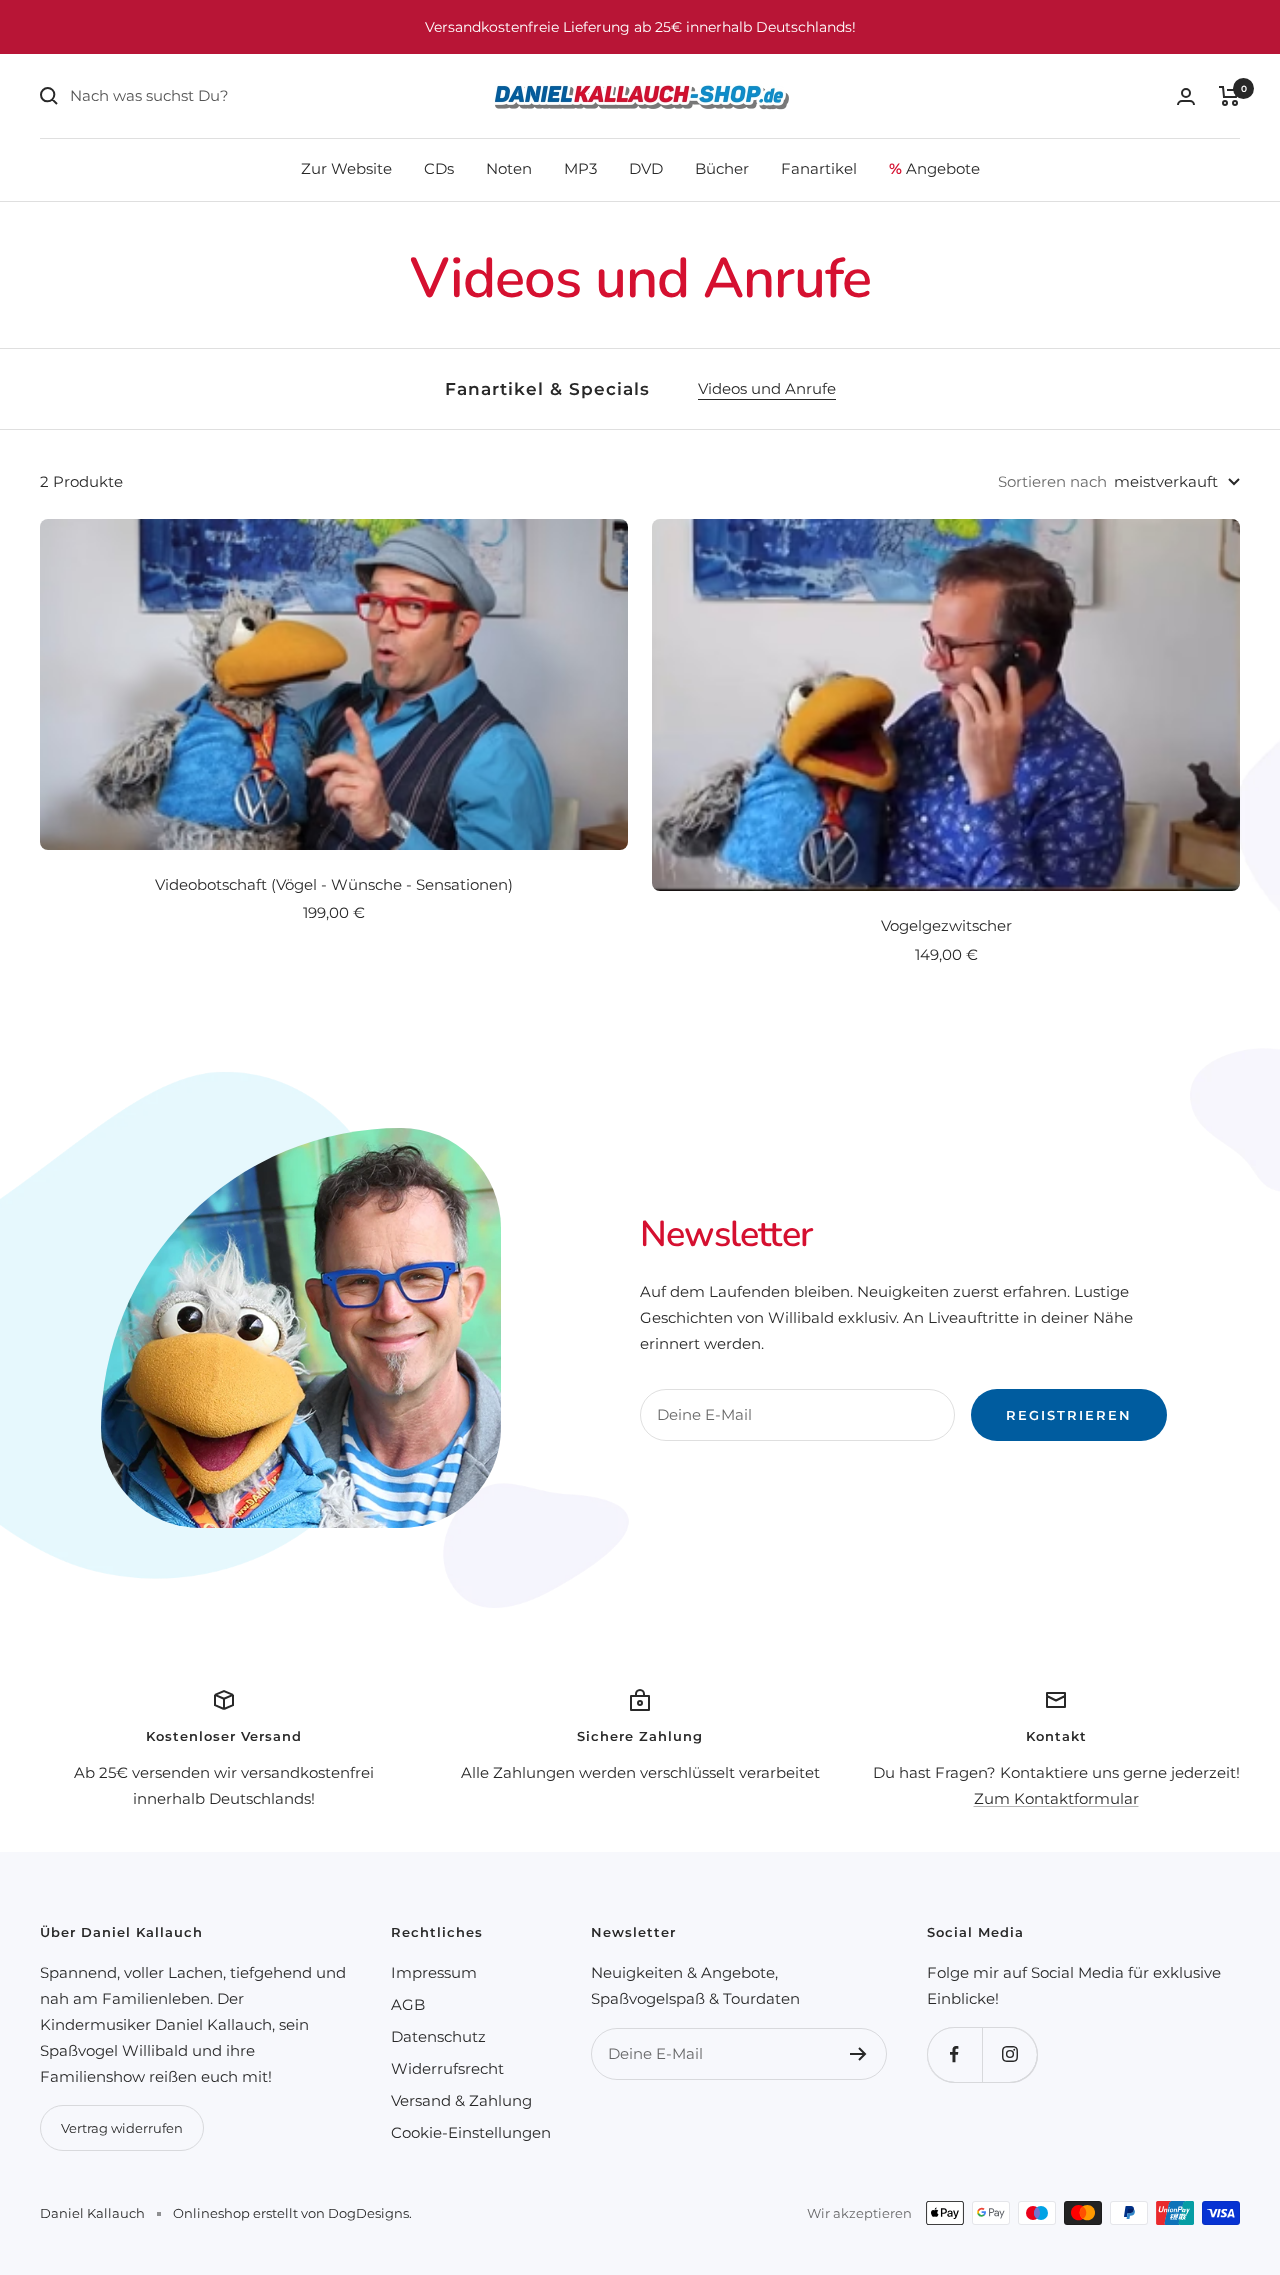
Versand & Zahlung (461, 2100)
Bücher (722, 168)
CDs (439, 168)
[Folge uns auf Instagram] (1009, 2054)
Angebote (934, 168)
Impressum (434, 1972)
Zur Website (346, 168)
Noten (509, 168)
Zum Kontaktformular (1056, 1798)
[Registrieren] (858, 2054)
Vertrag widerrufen (122, 2128)
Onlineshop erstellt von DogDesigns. (292, 2213)
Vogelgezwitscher (946, 925)
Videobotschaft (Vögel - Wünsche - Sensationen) (334, 884)
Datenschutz (438, 2036)
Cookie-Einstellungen (471, 2132)
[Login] (1186, 96)
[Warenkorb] (1229, 96)
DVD (646, 168)
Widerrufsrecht (447, 2068)
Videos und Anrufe (767, 388)
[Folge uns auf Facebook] (954, 2054)
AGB (408, 2004)
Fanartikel (819, 168)
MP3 (580, 168)
